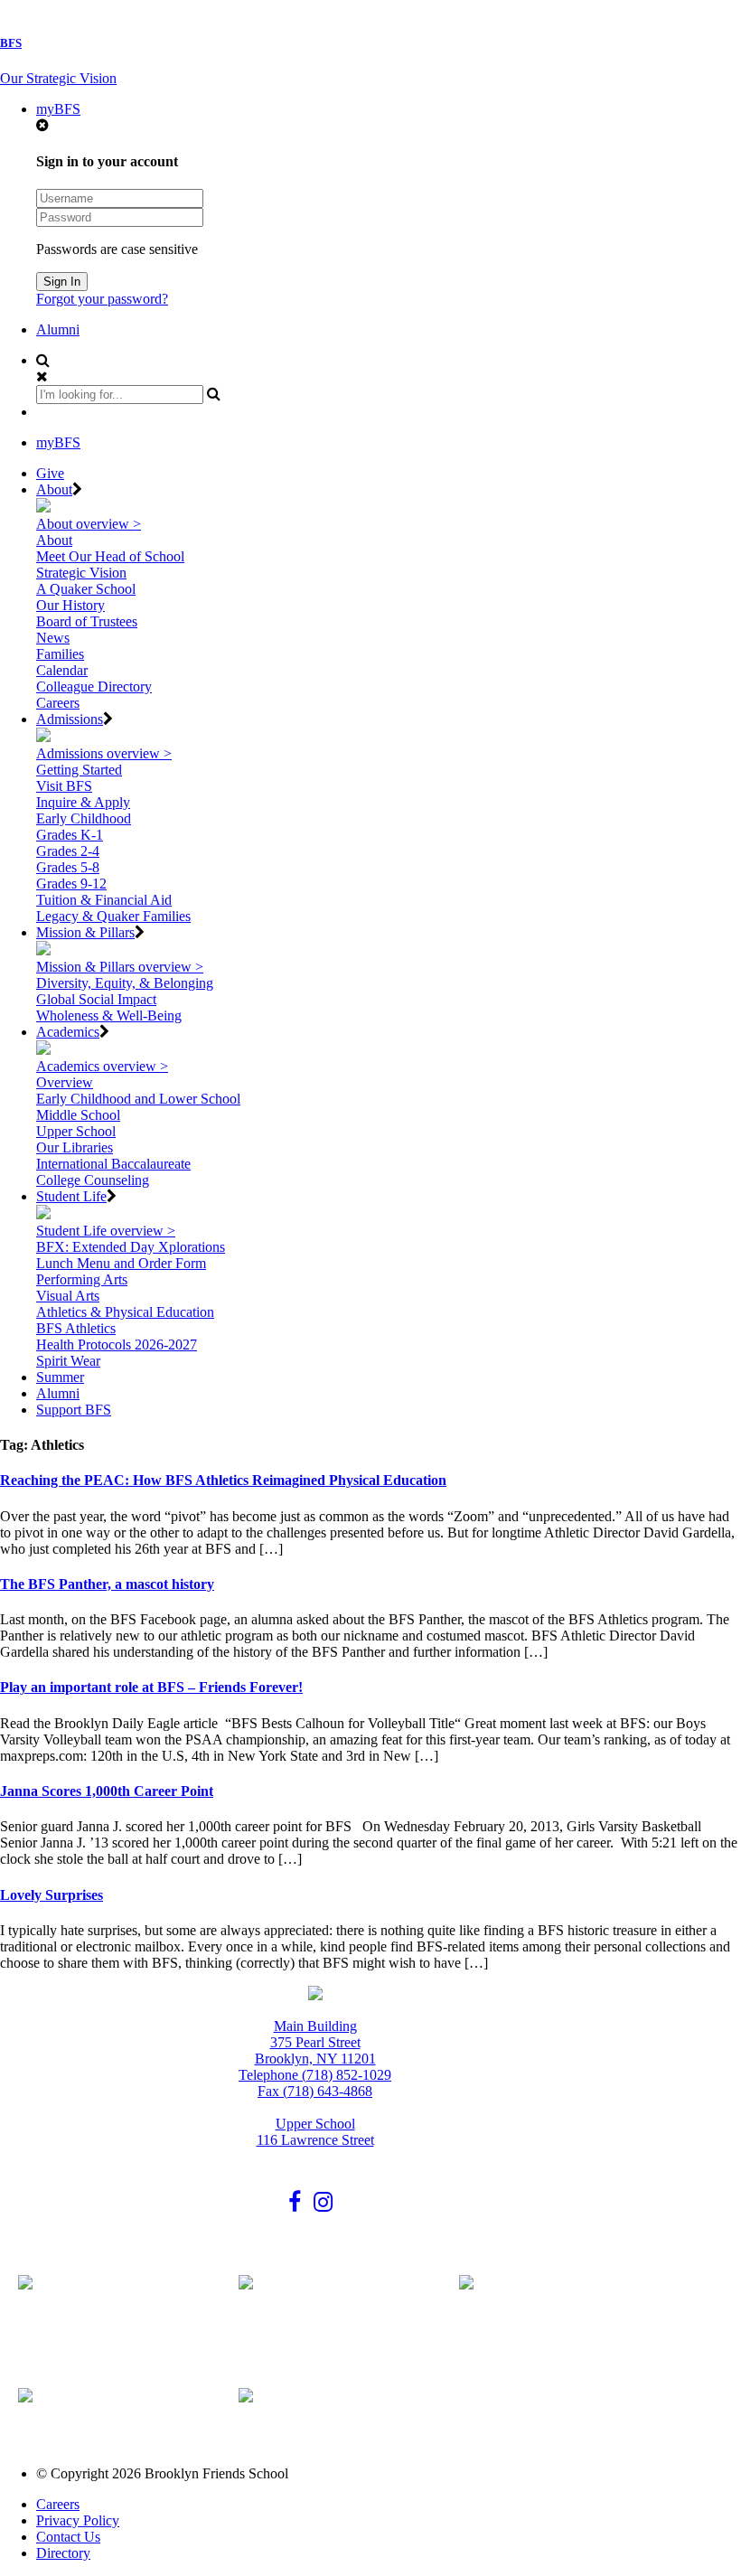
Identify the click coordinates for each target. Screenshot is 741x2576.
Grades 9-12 (71, 884)
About (54, 489)
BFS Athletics (76, 1328)
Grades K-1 (70, 835)
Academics (68, 1032)
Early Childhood (84, 818)
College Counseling (93, 1180)
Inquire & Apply (83, 802)
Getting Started (79, 770)
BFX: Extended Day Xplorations (131, 1247)
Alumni (58, 329)
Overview (65, 1082)
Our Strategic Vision (58, 78)
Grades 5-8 (68, 867)
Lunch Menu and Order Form (121, 1263)
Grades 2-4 (68, 851)
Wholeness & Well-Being (109, 1015)
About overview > (89, 524)
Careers (58, 703)
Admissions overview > (104, 753)
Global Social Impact (96, 999)
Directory (63, 2553)
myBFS (58, 109)
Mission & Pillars (85, 932)
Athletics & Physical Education (125, 1312)
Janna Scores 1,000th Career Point (107, 1791)
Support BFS (74, 1410)
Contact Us (68, 2537)
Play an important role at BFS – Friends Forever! (151, 1687)
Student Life (71, 1196)
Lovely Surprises (52, 1895)
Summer (60, 1377)
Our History (70, 605)
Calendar (62, 670)
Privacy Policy (78, 2520)
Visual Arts (68, 1296)
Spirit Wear (68, 1361)
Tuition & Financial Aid (104, 900)
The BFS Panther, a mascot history (107, 1584)
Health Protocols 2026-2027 (117, 1344)
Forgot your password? (102, 299)
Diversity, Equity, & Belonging (125, 983)
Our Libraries (75, 1147)
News (53, 638)
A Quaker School (86, 589)
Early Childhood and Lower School (138, 1099)
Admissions (70, 719)
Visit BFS (64, 786)
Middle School (78, 1115)
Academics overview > (102, 1066)
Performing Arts (82, 1279)
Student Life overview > (106, 1231)
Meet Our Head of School (110, 556)
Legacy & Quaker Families (113, 916)
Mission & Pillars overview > (120, 967)
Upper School (76, 1131)
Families (60, 654)
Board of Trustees (87, 621)
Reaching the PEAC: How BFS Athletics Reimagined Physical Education (223, 1480)
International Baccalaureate (113, 1164)
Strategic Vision (81, 573)
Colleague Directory (94, 686)
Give (50, 473)
